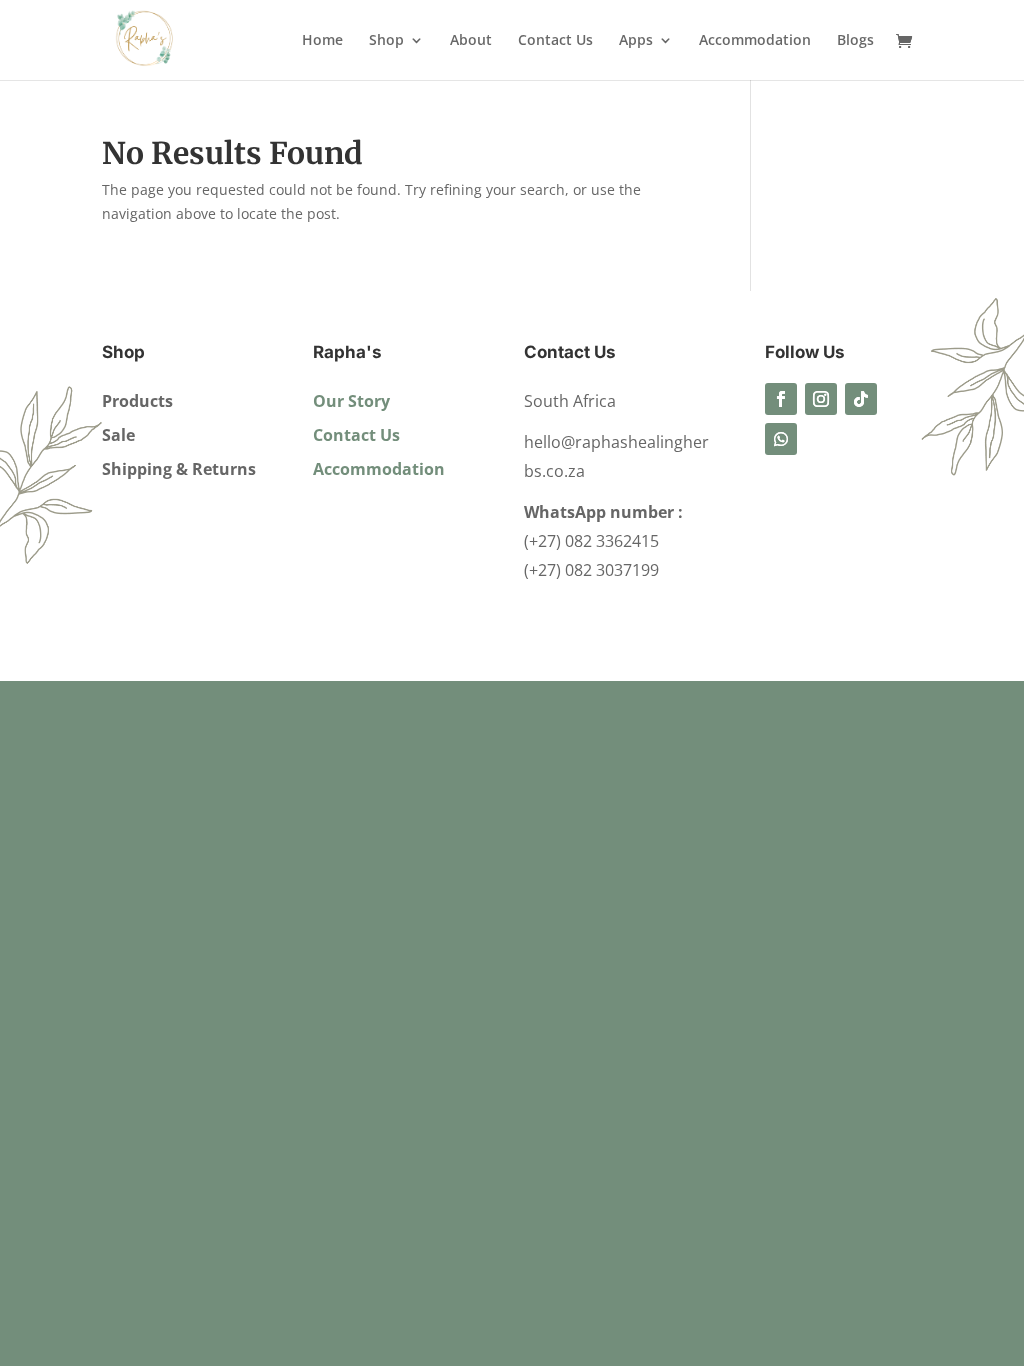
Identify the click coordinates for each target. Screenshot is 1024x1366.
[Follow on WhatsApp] (781, 439)
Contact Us (555, 41)
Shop (386, 41)
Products (137, 401)
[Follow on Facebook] (781, 399)
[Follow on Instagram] (821, 399)
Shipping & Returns (179, 469)
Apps (636, 41)
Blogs (855, 41)
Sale (118, 435)
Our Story (351, 401)
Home (322, 41)
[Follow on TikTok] (861, 399)
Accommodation (755, 41)
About (471, 41)
